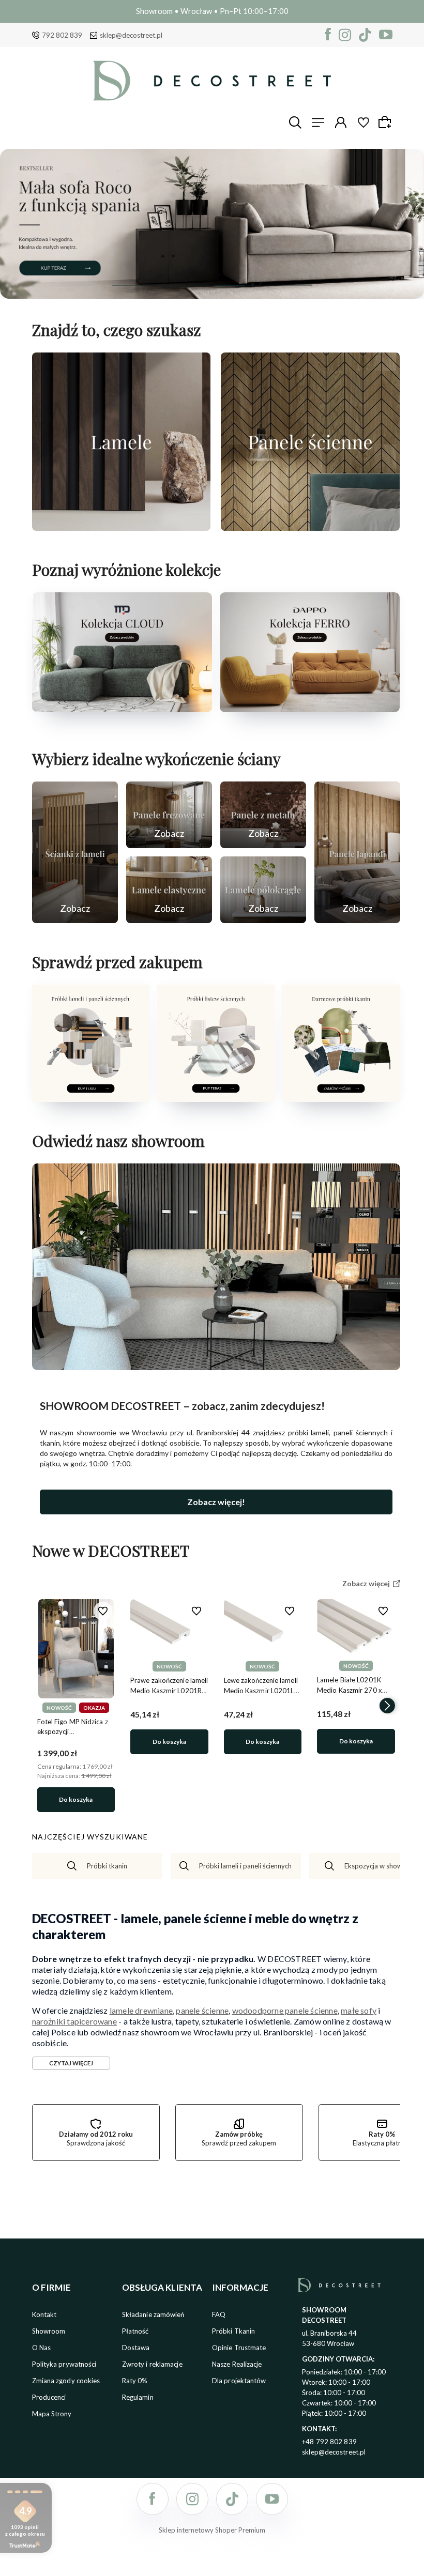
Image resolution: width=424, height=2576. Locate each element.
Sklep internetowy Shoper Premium (212, 2530)
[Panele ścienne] (310, 442)
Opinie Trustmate (239, 2348)
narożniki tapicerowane (74, 2021)
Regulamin (138, 2397)
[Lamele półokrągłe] (263, 890)
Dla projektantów (239, 2381)
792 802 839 (62, 35)
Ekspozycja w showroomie (384, 1866)
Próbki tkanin (107, 1866)
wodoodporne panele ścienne (285, 2010)
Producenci (49, 2397)
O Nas (42, 2348)
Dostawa (136, 2348)
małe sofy (359, 2010)
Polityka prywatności (64, 2364)
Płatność (135, 2331)
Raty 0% (135, 2381)
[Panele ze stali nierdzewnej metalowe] (263, 815)
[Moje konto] (341, 122)
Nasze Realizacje (237, 2364)
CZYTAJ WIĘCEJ (71, 2063)
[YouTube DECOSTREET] (386, 35)
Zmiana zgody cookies (66, 2381)
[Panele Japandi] (357, 852)
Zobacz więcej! (216, 1502)
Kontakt (44, 2314)
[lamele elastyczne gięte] (169, 890)
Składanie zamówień (153, 2314)
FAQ (219, 2314)
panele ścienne (202, 2010)
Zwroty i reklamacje (152, 2364)
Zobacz (75, 908)
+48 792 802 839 (329, 2442)
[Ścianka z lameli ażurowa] (75, 852)
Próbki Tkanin (233, 2331)
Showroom (49, 2331)
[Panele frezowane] (169, 815)
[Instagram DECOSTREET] (345, 35)
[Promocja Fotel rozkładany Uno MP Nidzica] (212, 224)
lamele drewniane (141, 2010)
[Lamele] (122, 442)
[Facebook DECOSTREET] (328, 35)
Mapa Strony (52, 2414)
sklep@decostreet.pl (131, 35)
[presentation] (45, 1706)
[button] (135, 285)
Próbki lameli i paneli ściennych (245, 1866)
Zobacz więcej (121, 520)
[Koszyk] (386, 122)
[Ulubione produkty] (364, 122)
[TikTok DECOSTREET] (365, 35)
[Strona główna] (212, 81)
